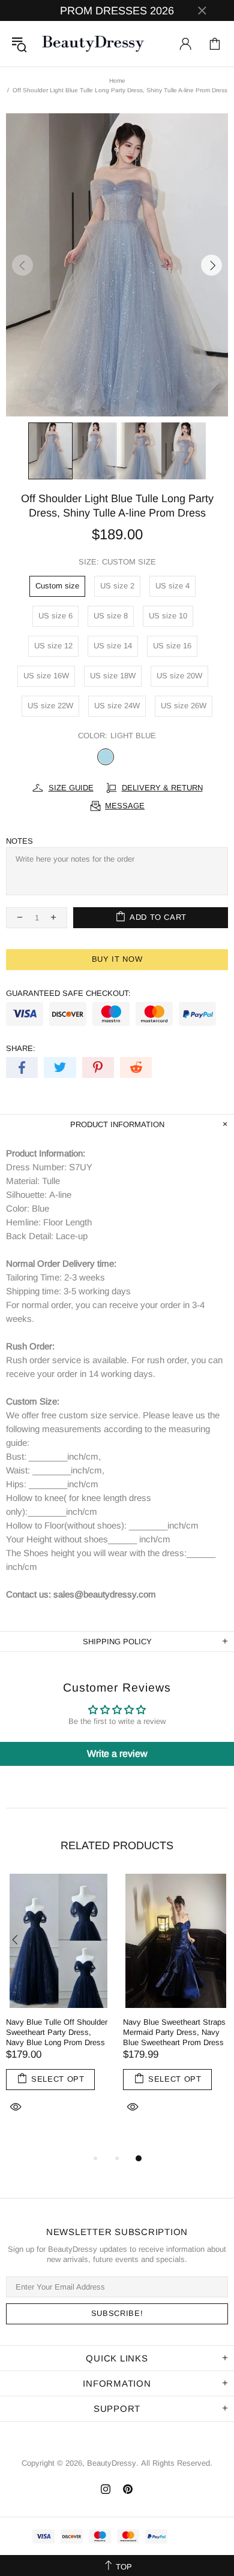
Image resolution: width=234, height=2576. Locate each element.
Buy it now (117, 959)
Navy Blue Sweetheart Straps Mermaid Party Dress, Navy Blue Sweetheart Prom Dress (174, 2032)
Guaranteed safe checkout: (68, 993)
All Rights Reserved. (177, 2463)
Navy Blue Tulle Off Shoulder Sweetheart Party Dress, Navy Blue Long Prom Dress (57, 2032)
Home (117, 81)
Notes (19, 841)
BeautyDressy (93, 44)
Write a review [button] (117, 1754)
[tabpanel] (58, 2007)
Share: (21, 1048)
